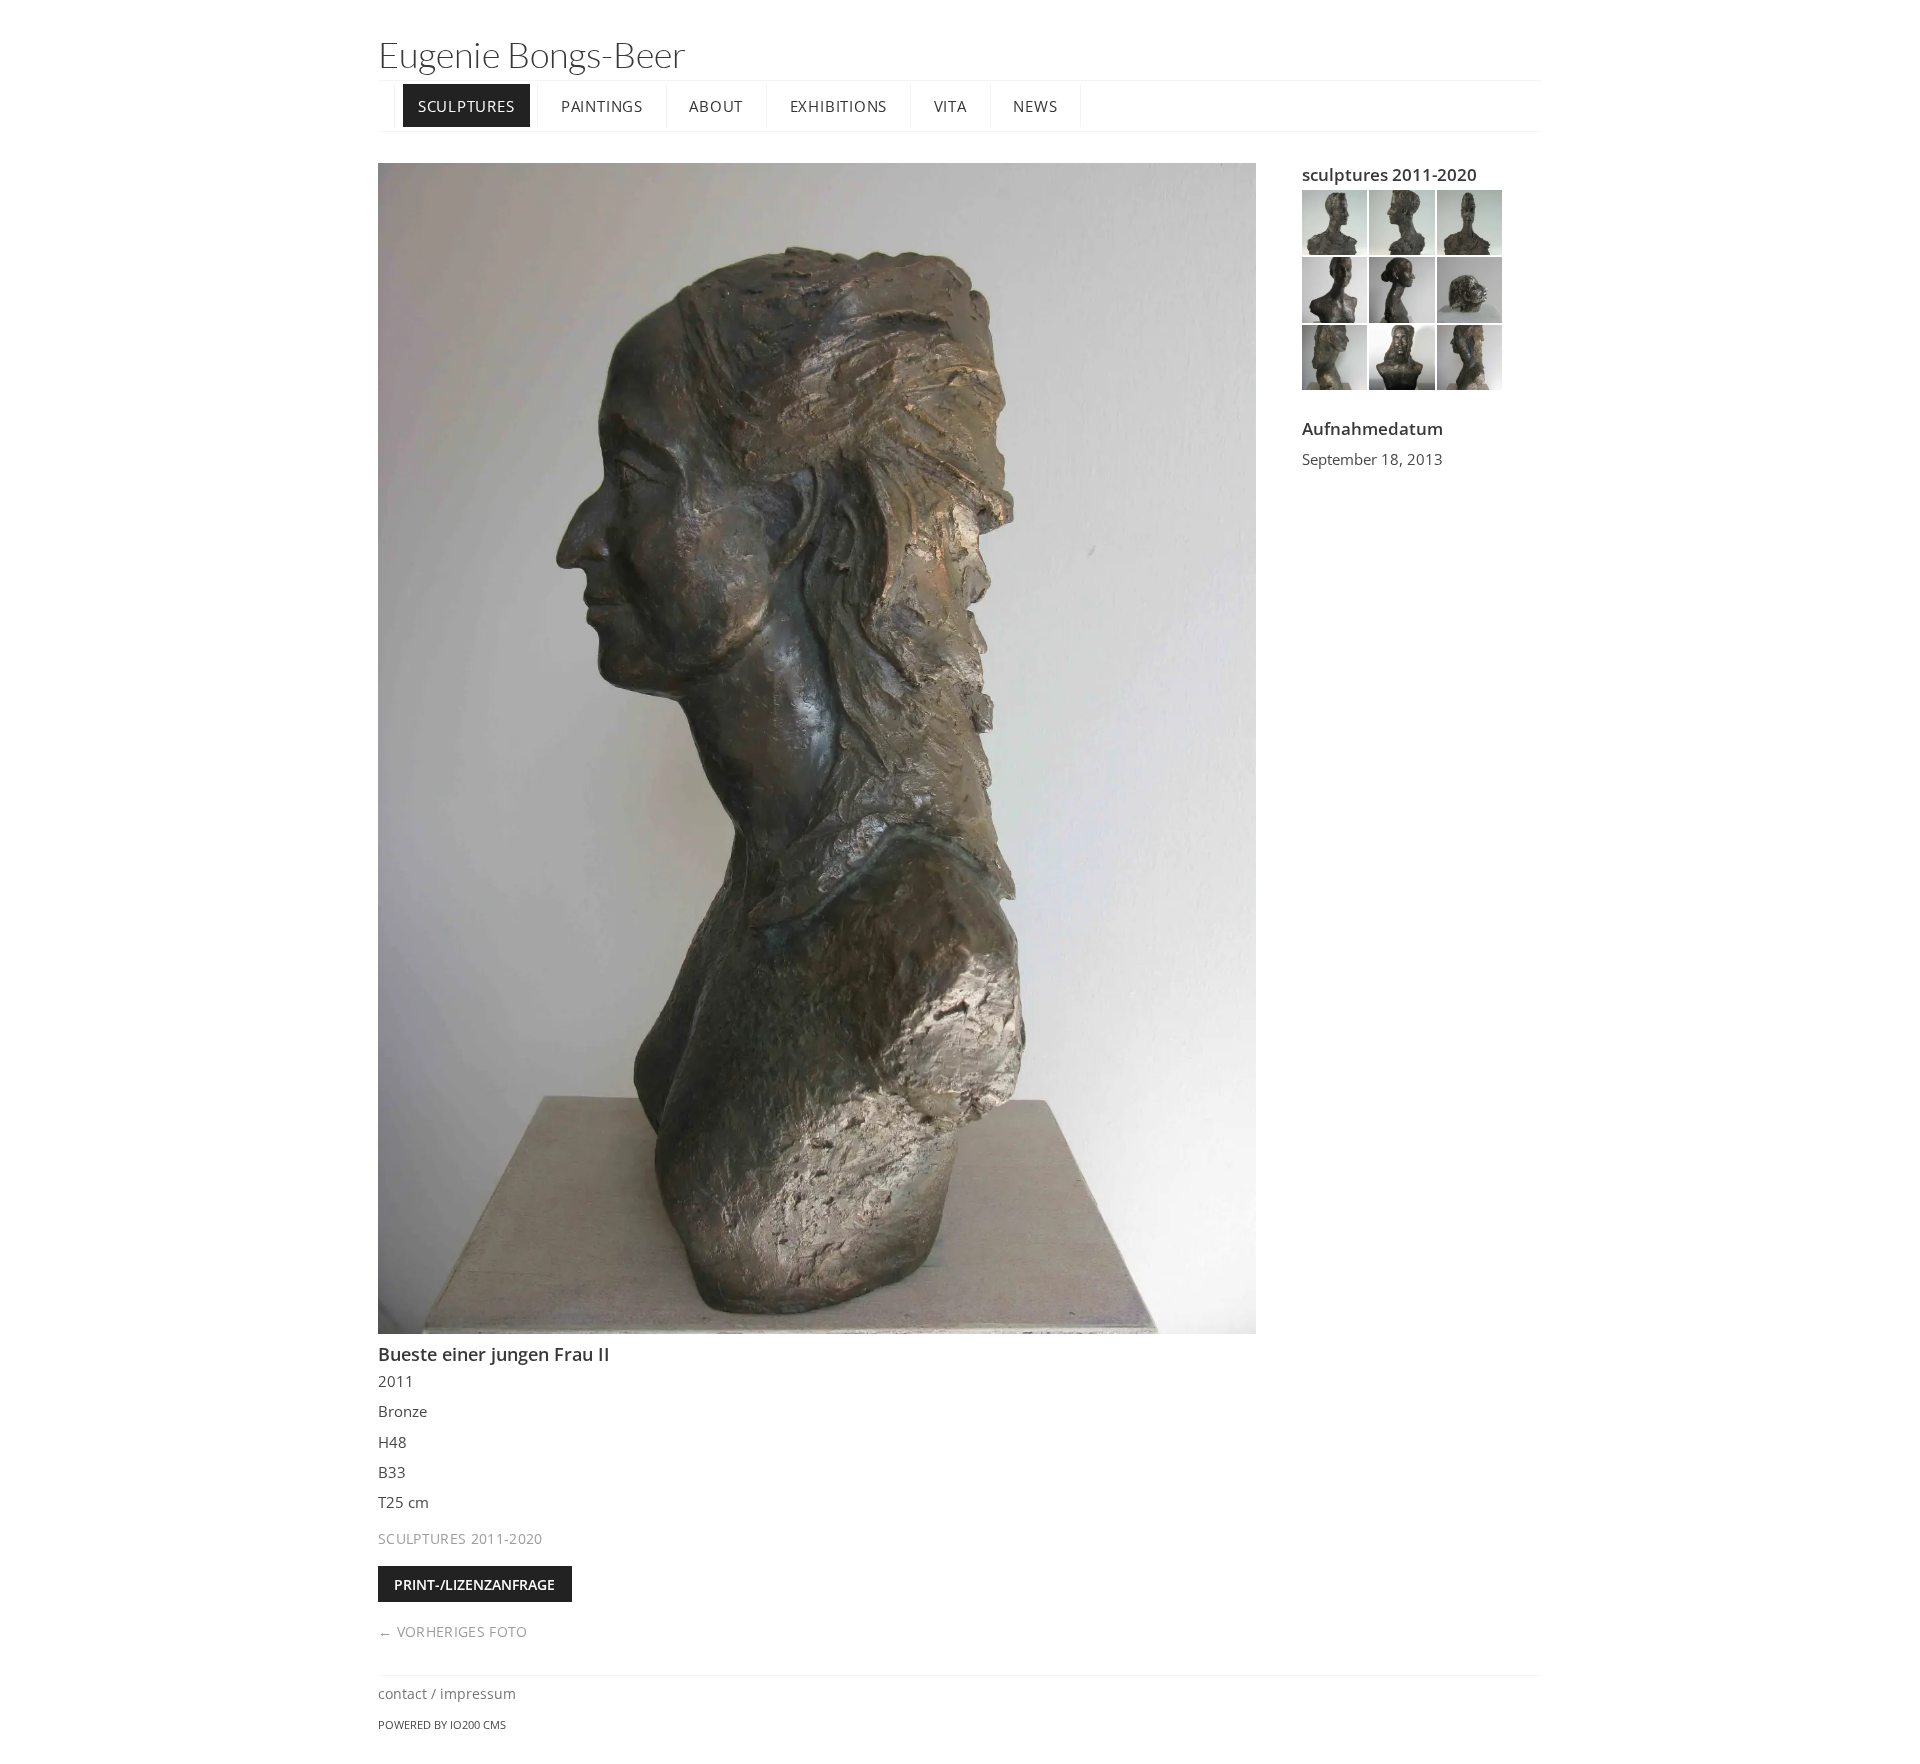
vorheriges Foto (462, 1631)
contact (402, 1693)
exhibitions (838, 106)
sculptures (466, 106)
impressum (478, 1693)
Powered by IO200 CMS (442, 1725)
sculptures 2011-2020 (460, 1538)
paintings (602, 106)
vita (950, 106)
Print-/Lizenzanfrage (474, 1584)
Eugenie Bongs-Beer (532, 54)
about (716, 106)
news (1035, 106)
